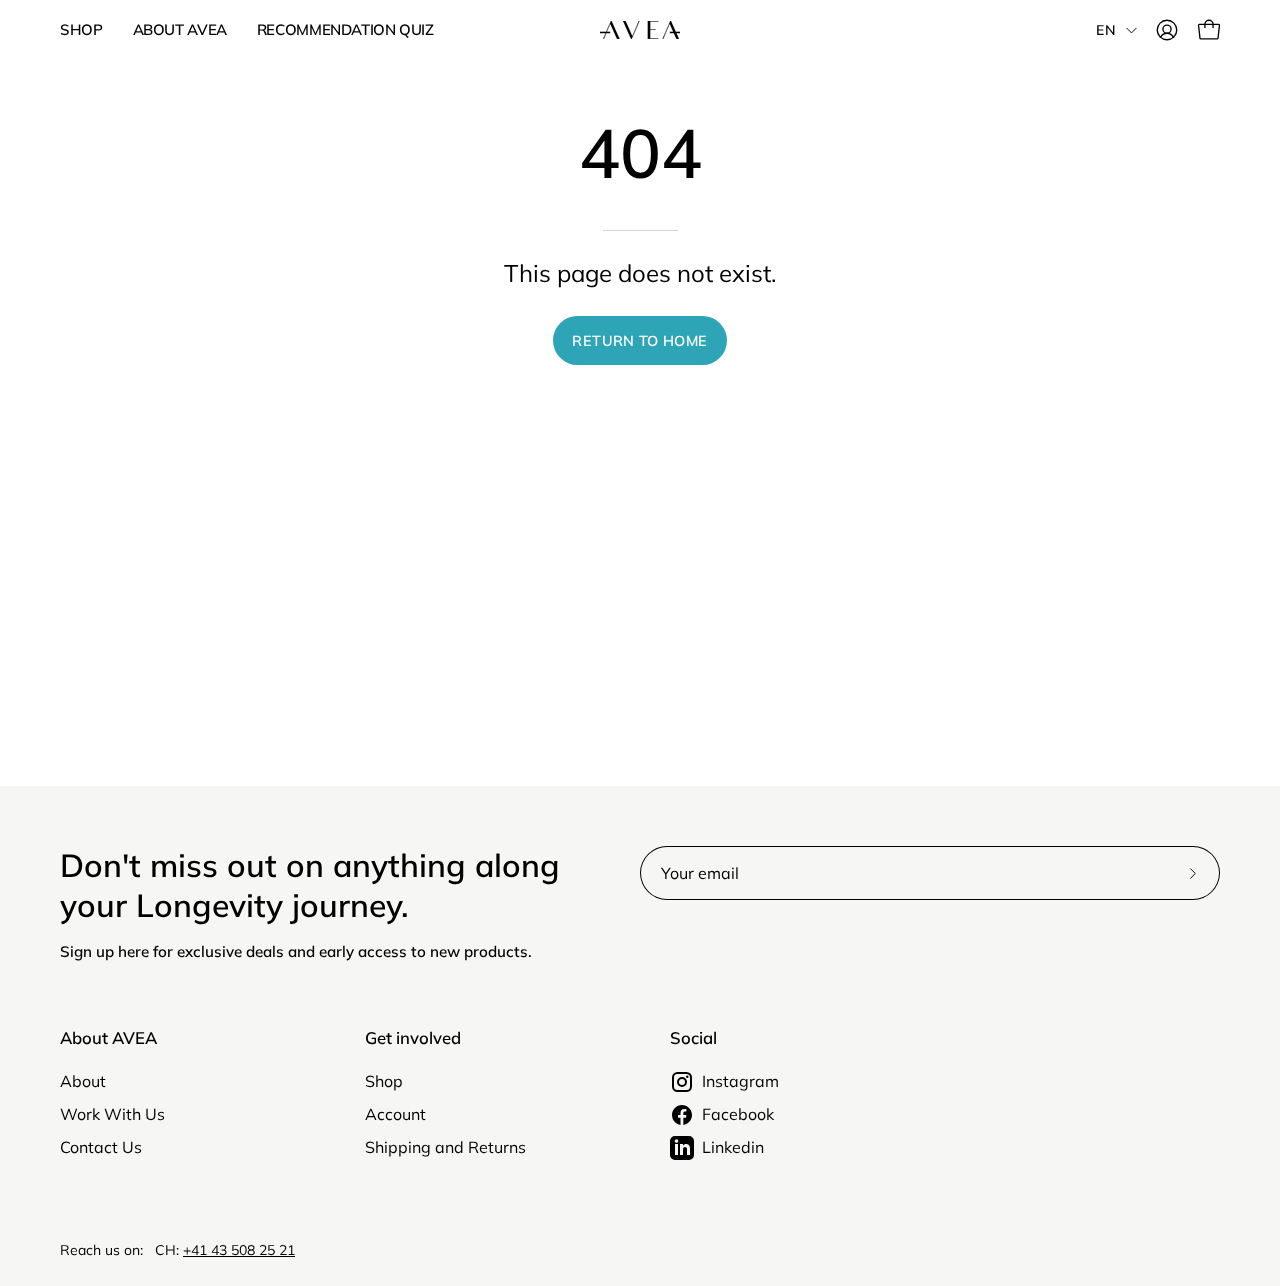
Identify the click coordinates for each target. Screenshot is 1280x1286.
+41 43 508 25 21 (239, 1250)
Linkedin (733, 1147)
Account (395, 1114)
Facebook (738, 1114)
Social (693, 1038)
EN (1106, 30)
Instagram (740, 1081)
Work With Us (112, 1114)
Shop (384, 1081)
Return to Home (639, 341)
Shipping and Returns (445, 1147)
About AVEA (108, 1038)
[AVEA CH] (640, 30)
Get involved (413, 1038)
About (83, 1081)
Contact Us (101, 1147)
